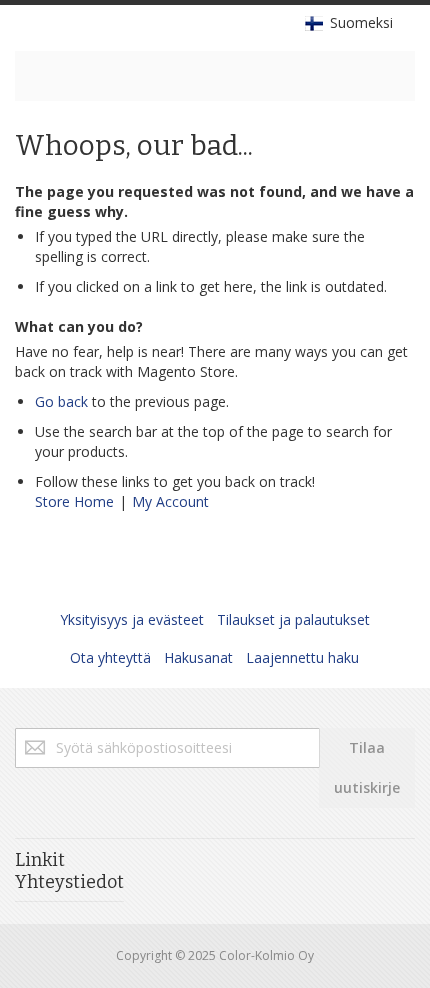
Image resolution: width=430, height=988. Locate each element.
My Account (170, 501)
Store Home (74, 501)
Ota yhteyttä (110, 657)
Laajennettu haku (302, 657)
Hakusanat (198, 657)
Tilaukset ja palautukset (293, 619)
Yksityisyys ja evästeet (132, 619)
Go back (61, 401)
